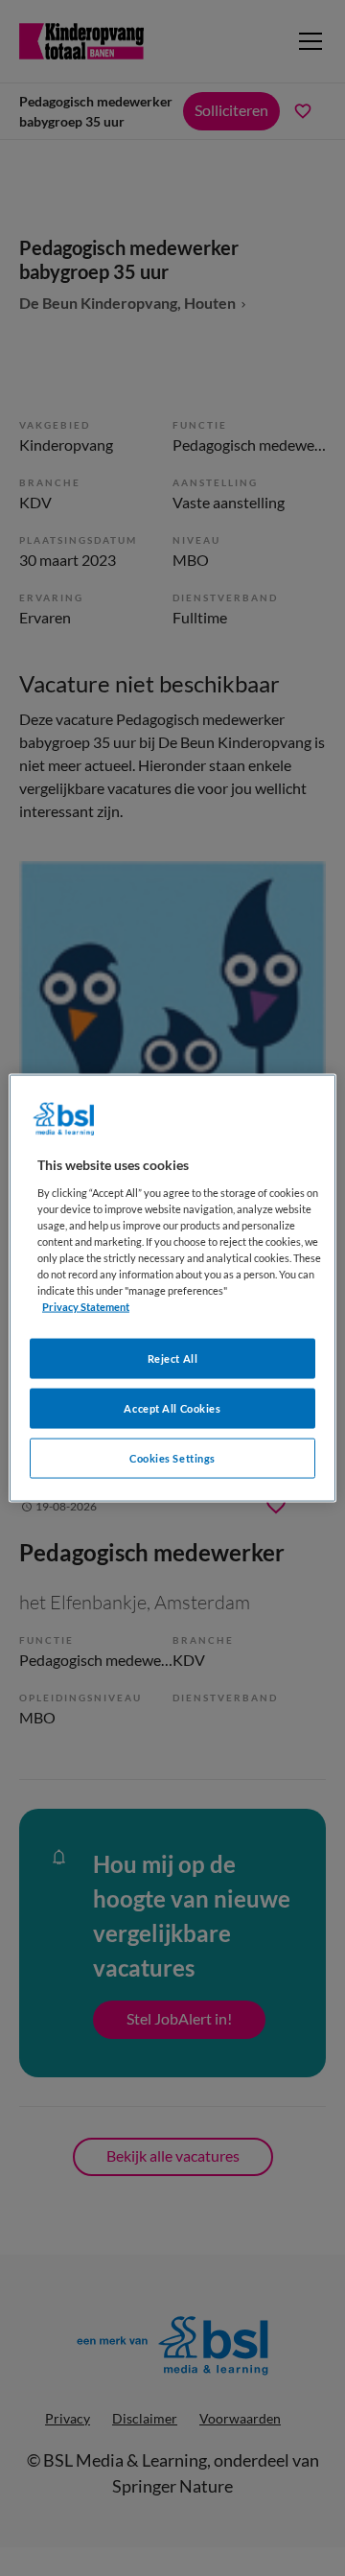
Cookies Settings (172, 1458)
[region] (172, 1288)
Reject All (173, 1358)
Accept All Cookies (172, 1408)
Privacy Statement (86, 1307)
